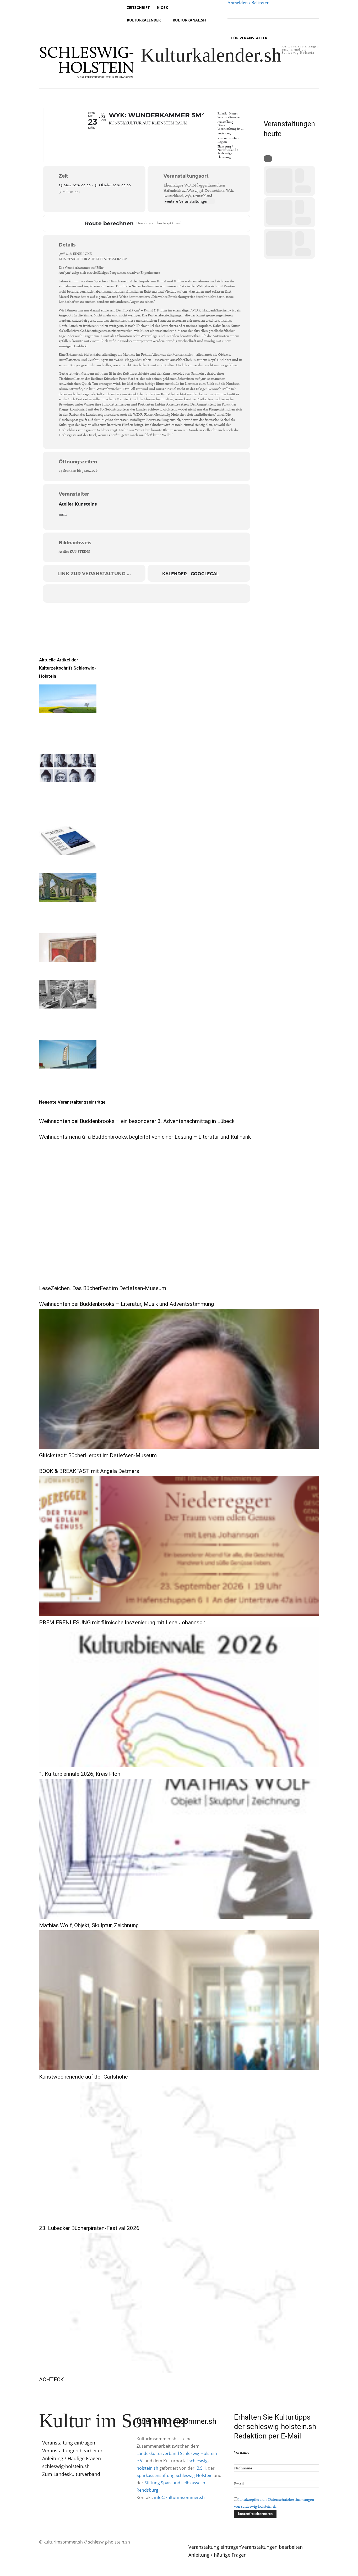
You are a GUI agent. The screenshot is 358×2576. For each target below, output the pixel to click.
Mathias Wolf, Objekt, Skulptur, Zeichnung (89, 1925)
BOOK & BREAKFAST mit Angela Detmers (89, 1471)
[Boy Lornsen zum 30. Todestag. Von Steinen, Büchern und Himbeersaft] (68, 994)
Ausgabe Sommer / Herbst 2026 (62, 745)
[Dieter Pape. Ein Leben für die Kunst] (68, 947)
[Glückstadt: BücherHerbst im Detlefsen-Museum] (179, 1379)
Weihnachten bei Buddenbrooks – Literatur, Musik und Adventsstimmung (126, 1304)
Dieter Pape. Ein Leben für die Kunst (66, 972)
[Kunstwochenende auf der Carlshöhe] (179, 2000)
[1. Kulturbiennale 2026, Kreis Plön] (179, 1697)
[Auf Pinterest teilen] (147, 594)
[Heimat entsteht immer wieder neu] (68, 699)
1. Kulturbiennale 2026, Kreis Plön (80, 1774)
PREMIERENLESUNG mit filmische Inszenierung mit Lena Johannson (122, 1623)
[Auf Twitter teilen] (120, 594)
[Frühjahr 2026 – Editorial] (68, 841)
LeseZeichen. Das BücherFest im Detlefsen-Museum (103, 1288)
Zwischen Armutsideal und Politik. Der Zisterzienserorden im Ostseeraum (66, 918)
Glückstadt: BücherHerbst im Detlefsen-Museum (98, 1455)
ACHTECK (51, 2380)
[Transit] (200, 223)
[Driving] (193, 223)
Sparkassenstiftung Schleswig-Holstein (175, 2475)
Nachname (243, 2468)
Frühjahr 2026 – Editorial (58, 865)
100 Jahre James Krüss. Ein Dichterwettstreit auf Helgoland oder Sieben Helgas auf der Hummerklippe (66, 805)
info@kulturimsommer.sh (179, 2497)
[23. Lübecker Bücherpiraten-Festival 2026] (179, 2152)
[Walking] (206, 223)
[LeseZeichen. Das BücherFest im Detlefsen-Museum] (179, 1212)
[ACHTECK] (179, 2303)
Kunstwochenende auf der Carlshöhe (83, 2077)
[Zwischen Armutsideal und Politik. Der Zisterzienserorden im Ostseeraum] (68, 888)
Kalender (175, 574)
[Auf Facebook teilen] (107, 594)
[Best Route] (187, 223)
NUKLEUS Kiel (56, 1075)
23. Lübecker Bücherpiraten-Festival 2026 (89, 2228)
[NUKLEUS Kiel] (68, 1054)
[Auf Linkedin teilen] (133, 594)
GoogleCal (205, 574)
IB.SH (201, 2468)
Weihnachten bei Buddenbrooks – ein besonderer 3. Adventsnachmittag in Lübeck (137, 1121)
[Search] (268, 159)
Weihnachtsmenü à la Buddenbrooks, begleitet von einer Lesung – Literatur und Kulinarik (145, 1137)
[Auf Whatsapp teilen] (160, 594)
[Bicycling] (213, 223)
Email (239, 2484)
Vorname (242, 2452)
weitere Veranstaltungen (187, 201)
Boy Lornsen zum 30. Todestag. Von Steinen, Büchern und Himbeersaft (67, 1025)
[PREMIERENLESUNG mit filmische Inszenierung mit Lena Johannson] (179, 1546)
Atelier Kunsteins (78, 504)
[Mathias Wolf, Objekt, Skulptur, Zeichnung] (179, 1849)
